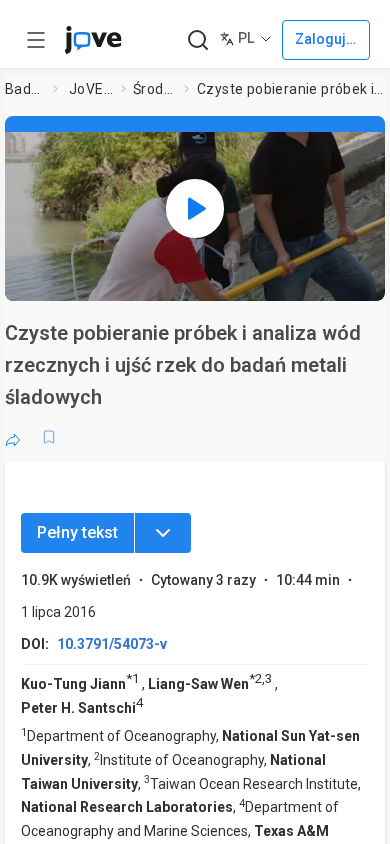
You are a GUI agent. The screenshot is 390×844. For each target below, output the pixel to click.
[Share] (13, 437)
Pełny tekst (77, 532)
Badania (25, 89)
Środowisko (154, 89)
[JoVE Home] (93, 40)
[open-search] (197, 40)
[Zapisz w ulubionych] (49, 437)
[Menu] (163, 533)
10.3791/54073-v (112, 644)
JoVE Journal (91, 89)
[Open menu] (36, 40)
